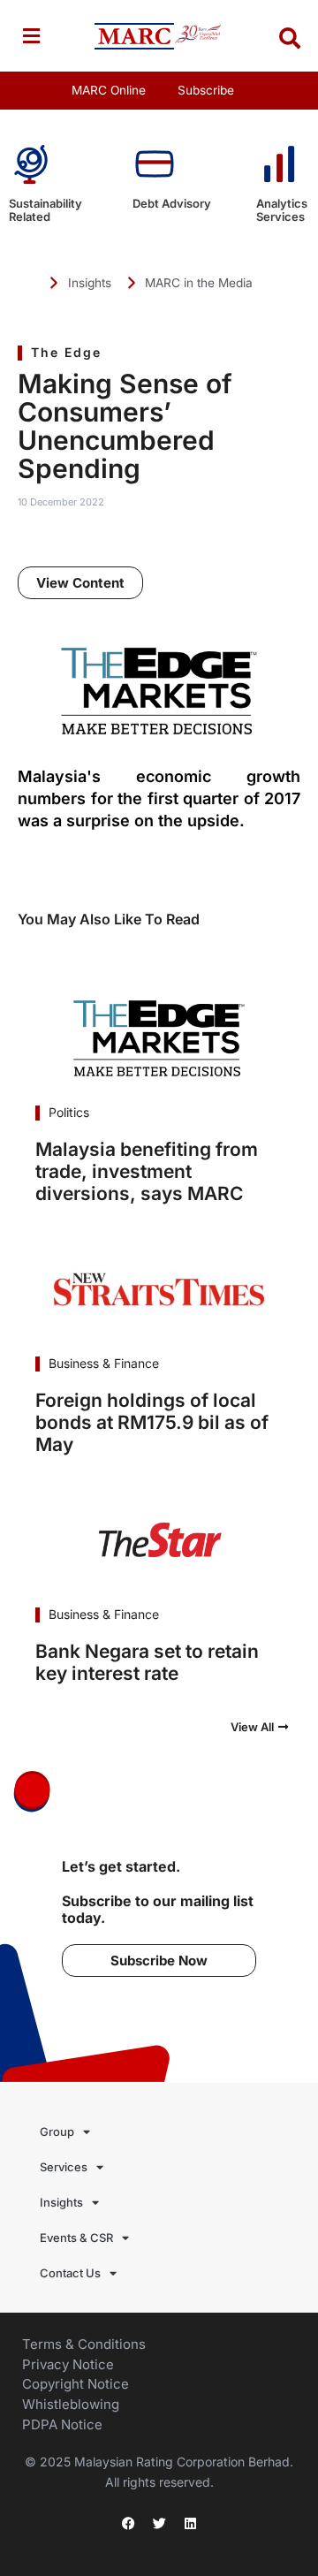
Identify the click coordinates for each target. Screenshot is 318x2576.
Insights (61, 2202)
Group (57, 2131)
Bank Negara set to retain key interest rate (147, 1662)
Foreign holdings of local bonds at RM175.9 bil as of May (152, 1422)
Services (64, 2167)
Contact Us (70, 2273)
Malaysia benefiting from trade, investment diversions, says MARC (147, 1171)
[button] (31, 36)
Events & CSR (76, 2238)
